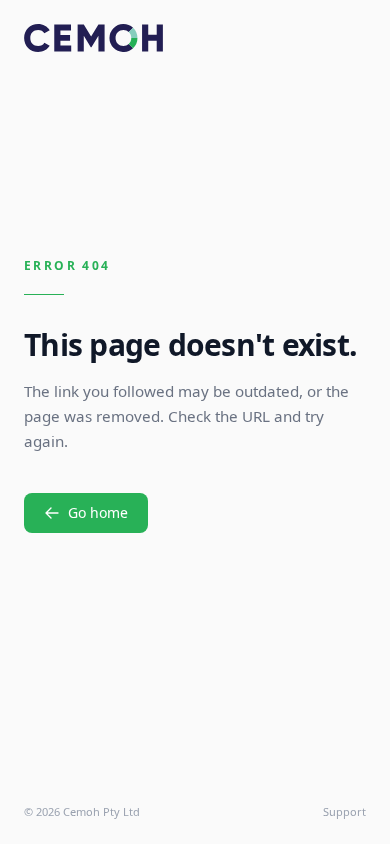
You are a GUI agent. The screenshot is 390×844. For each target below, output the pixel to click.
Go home (98, 512)
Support (344, 811)
